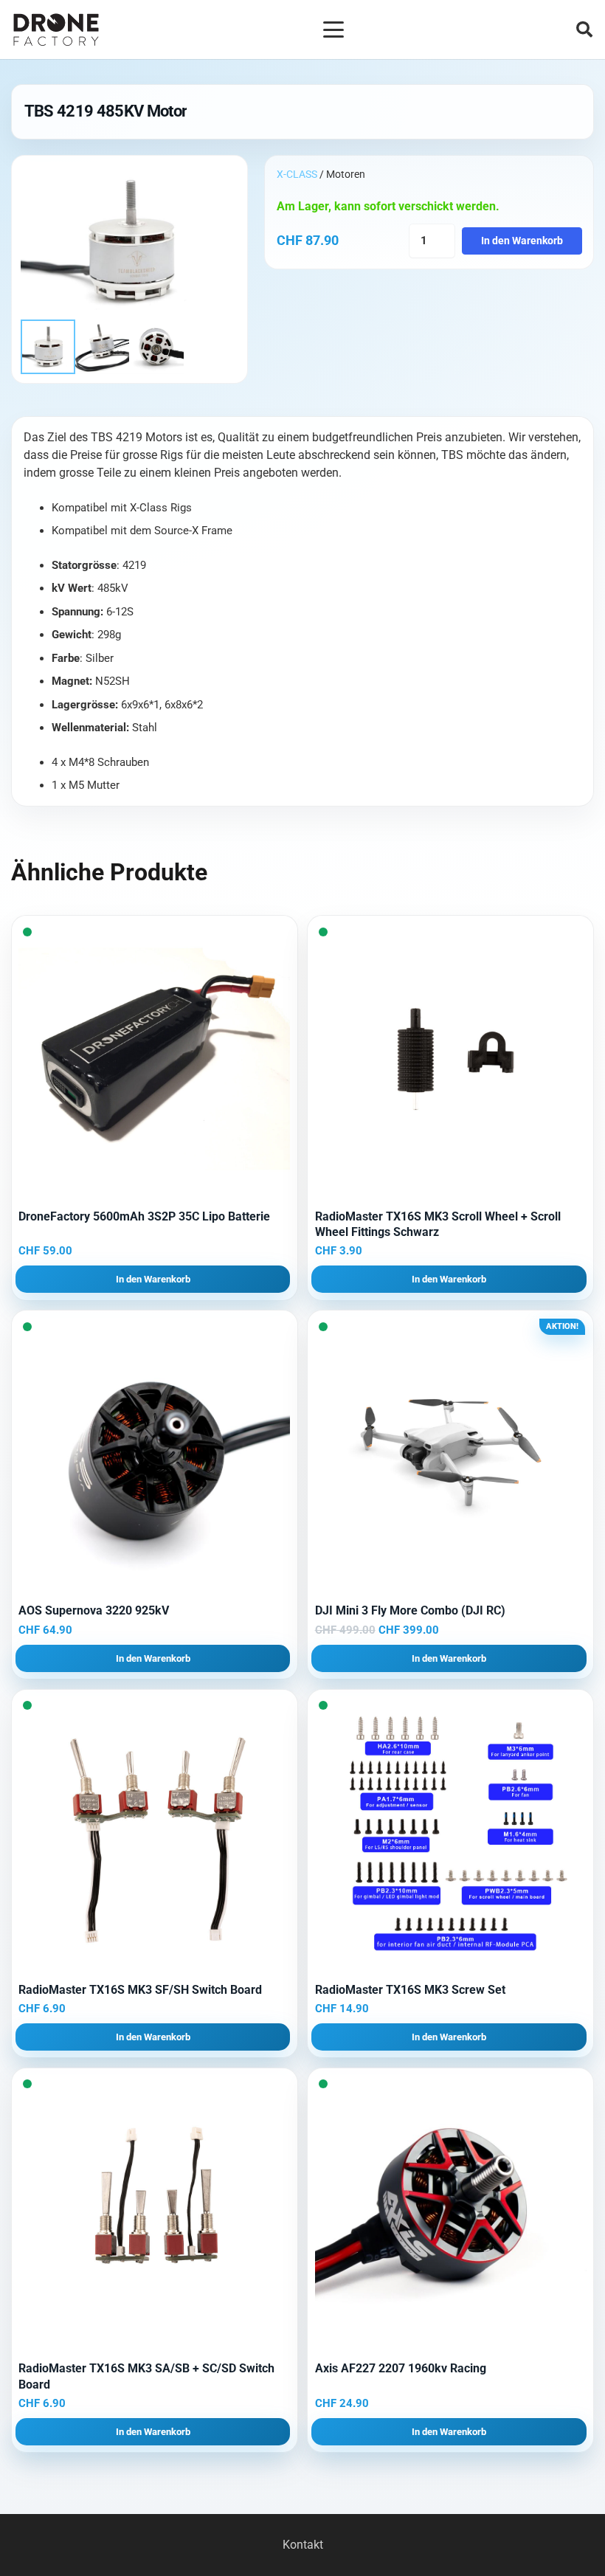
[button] (333, 30)
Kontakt (303, 2545)
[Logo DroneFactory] (56, 30)
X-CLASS (297, 174)
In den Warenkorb (522, 241)
